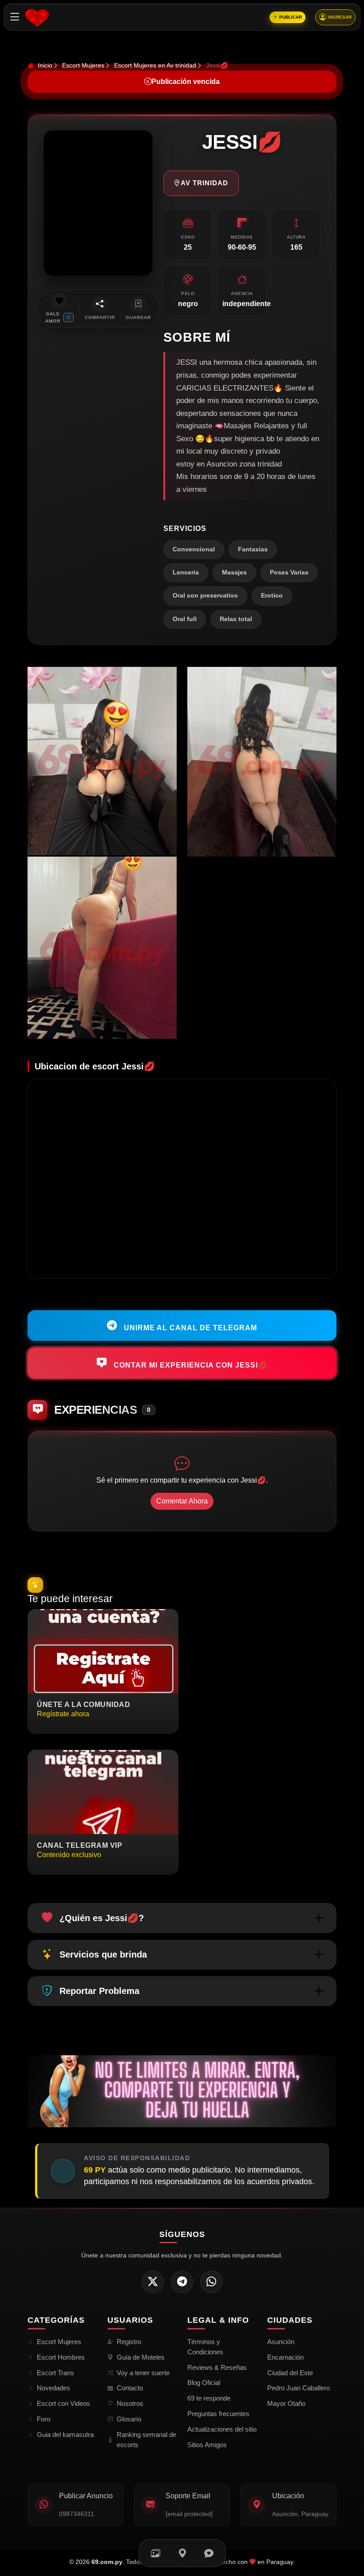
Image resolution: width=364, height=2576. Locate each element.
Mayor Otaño (286, 2403)
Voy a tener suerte (143, 2373)
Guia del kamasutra (65, 2434)
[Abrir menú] (15, 17)
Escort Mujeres (83, 65)
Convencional (194, 549)
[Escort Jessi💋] (102, 761)
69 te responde (209, 2398)
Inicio (44, 65)
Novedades (53, 2388)
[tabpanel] (182, 853)
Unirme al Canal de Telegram (189, 1327)
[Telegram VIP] (182, 2282)
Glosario (129, 2419)
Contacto (130, 2388)
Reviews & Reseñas (217, 2367)
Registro (129, 2342)
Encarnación (285, 2357)
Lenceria (186, 572)
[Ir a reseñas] (209, 2553)
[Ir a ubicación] (182, 2553)
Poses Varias (289, 572)
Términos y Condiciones (205, 2347)
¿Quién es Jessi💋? (102, 1918)
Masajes (234, 572)
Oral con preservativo (205, 596)
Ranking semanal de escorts (146, 2440)
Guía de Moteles (141, 2357)
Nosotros (130, 2403)
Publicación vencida (186, 82)
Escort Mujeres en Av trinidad (155, 65)
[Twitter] (153, 2282)
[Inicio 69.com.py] (37, 17)
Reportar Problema (99, 1991)
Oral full (185, 619)
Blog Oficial (204, 2383)
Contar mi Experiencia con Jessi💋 (189, 1365)
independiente (247, 304)
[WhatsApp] (211, 2282)
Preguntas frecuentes (218, 2414)
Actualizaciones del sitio (222, 2429)
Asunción (281, 2342)
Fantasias (253, 549)
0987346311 (77, 2514)
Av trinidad (204, 183)
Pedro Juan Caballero (299, 2388)
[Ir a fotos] (156, 2553)
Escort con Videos (63, 2403)
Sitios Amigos (207, 2445)
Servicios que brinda (103, 1954)
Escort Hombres (61, 2357)
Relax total (236, 619)
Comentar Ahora (182, 1501)
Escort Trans (55, 2373)
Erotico (272, 596)
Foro (44, 2419)
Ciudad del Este (290, 2373)
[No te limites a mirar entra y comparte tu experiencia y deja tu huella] (182, 2091)
